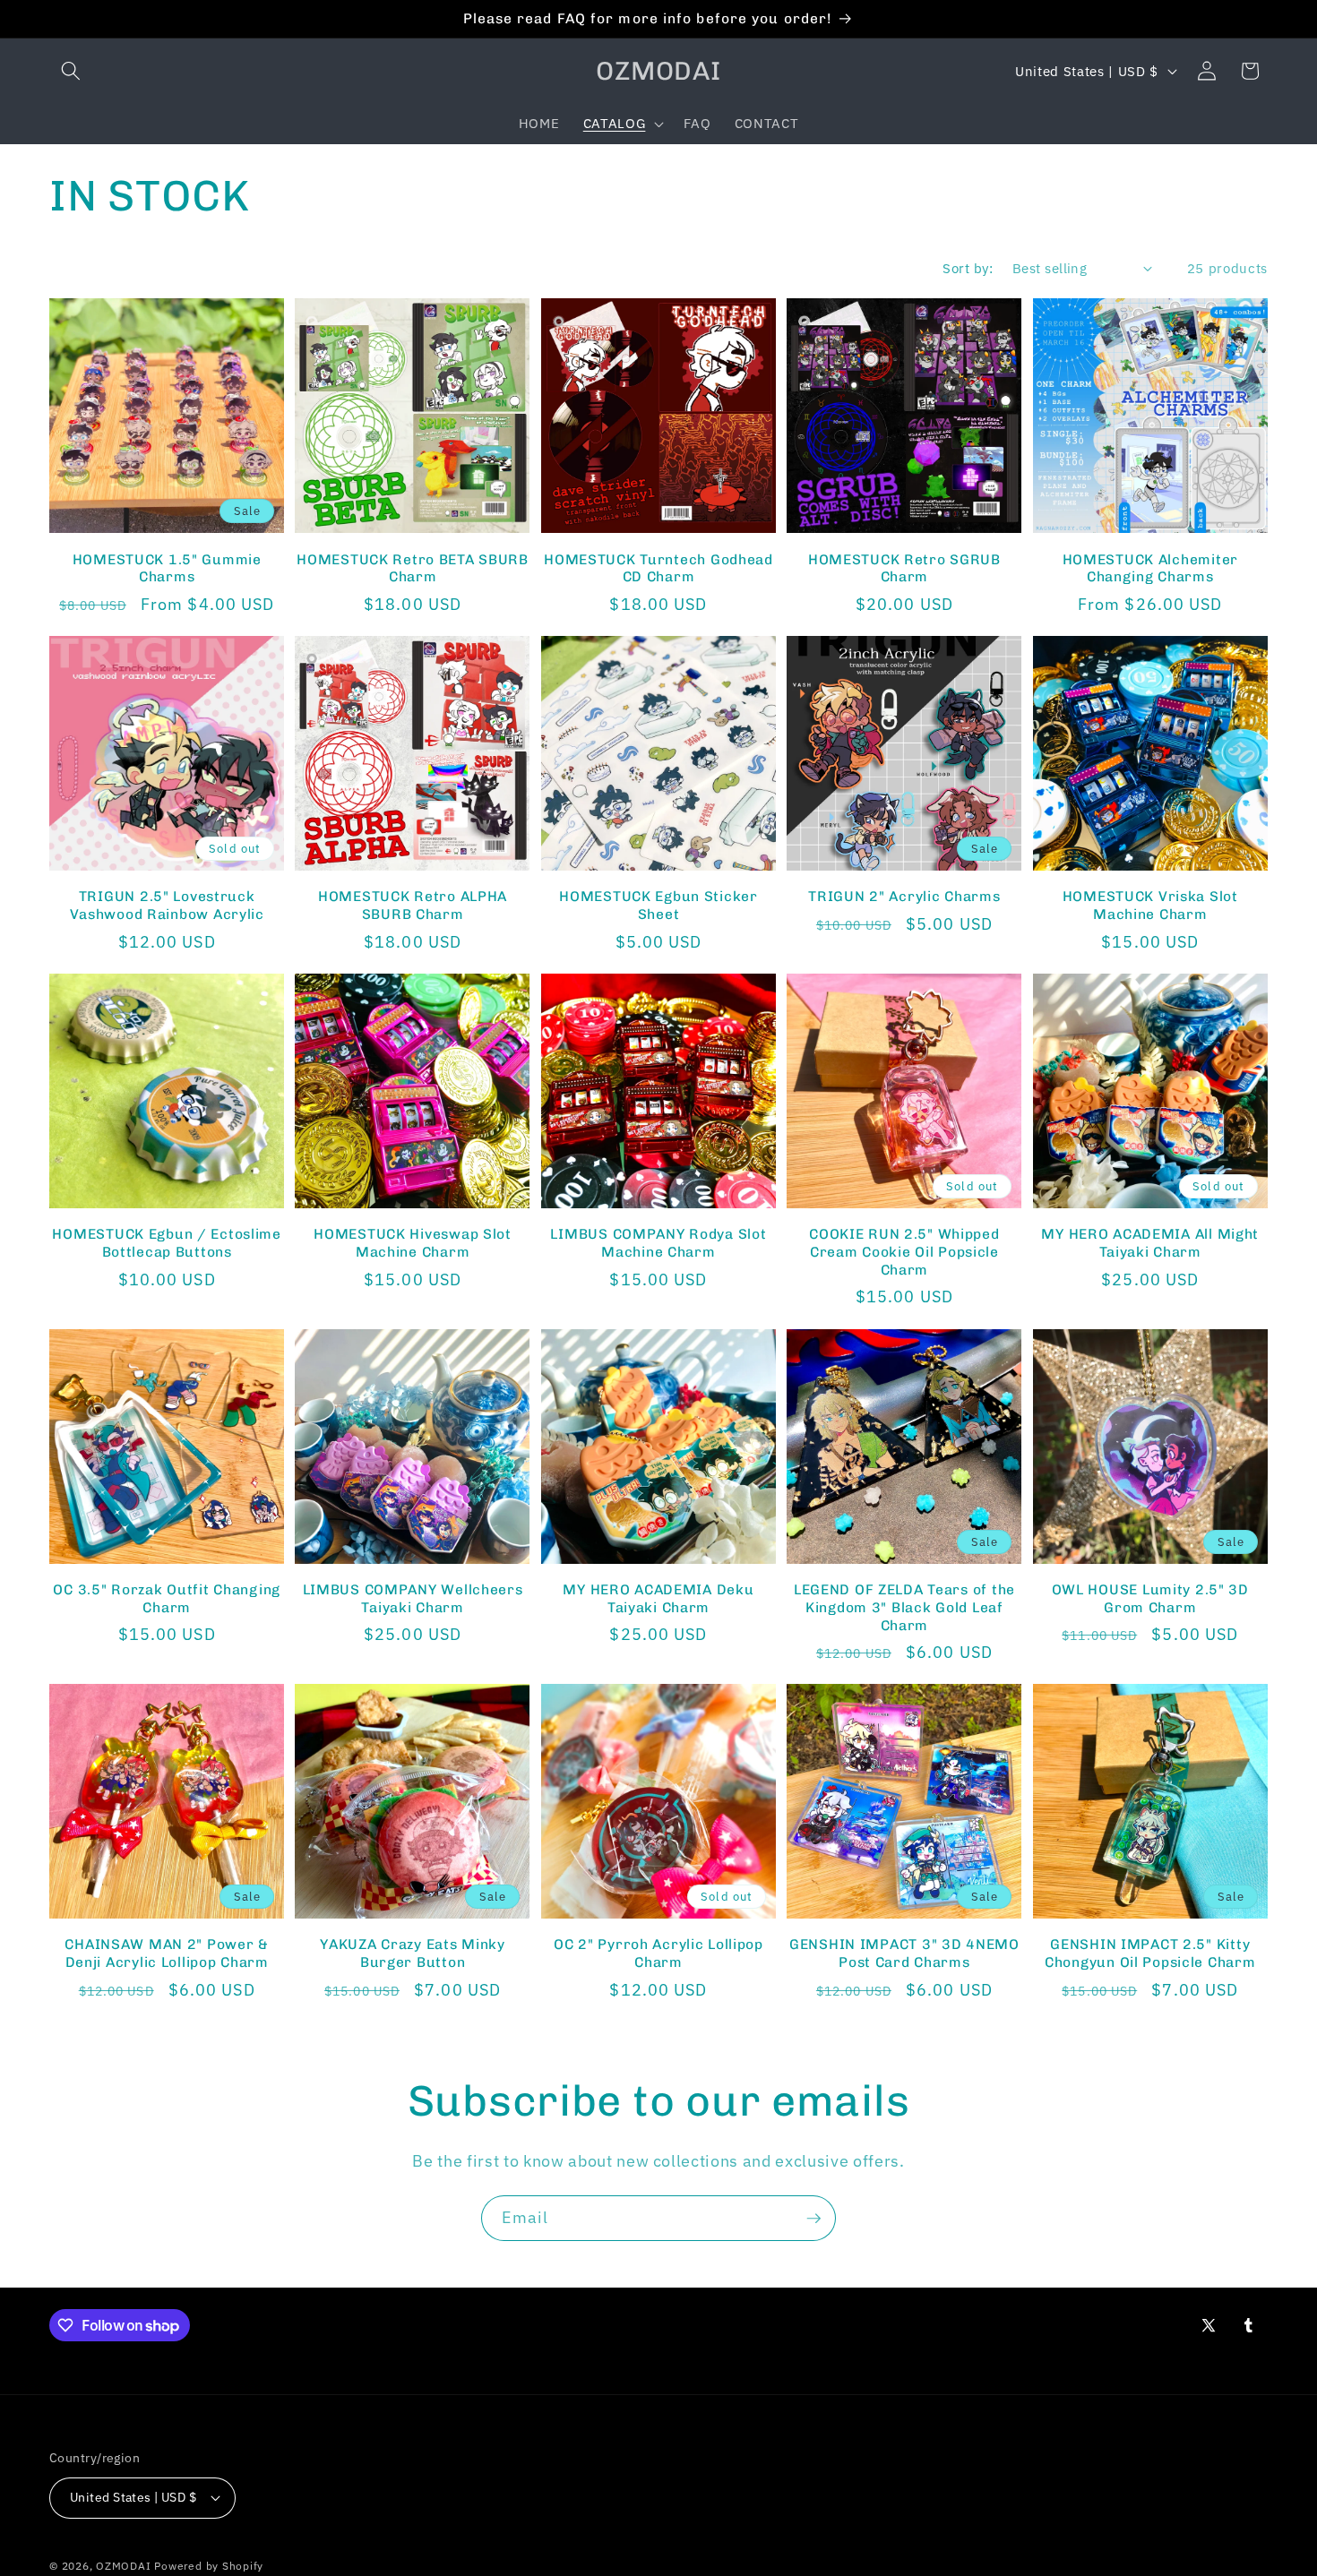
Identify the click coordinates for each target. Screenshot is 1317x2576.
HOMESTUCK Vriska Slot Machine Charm (1150, 905)
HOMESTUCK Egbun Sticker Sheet (658, 905)
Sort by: (968, 268)
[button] (71, 71)
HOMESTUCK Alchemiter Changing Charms (1150, 568)
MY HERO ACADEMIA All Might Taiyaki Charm (1150, 1243)
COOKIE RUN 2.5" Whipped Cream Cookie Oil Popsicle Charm (904, 1252)
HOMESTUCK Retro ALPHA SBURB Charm (413, 905)
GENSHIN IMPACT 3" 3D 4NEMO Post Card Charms (904, 1953)
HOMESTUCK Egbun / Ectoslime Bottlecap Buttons (166, 1243)
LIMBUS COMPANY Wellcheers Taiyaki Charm (413, 1598)
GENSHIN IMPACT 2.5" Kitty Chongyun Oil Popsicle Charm (1150, 1953)
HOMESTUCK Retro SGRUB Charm (904, 568)
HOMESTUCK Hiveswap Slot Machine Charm (413, 1243)
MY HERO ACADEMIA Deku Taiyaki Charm (658, 1598)
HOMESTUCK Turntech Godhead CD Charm (658, 568)
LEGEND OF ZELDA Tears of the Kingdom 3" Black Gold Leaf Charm (904, 1607)
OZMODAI (123, 2566)
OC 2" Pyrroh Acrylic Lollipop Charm (658, 1953)
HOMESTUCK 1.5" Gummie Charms (167, 568)
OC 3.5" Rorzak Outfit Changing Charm (167, 1598)
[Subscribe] (813, 2219)
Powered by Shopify (209, 2566)
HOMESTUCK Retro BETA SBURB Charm (413, 568)
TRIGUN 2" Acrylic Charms (904, 896)
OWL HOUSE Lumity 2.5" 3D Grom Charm (1150, 1598)
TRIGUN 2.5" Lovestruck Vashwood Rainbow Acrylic (167, 905)
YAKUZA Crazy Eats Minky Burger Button (413, 1953)
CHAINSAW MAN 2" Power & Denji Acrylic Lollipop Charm (167, 1953)
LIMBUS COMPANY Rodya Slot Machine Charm (658, 1243)
